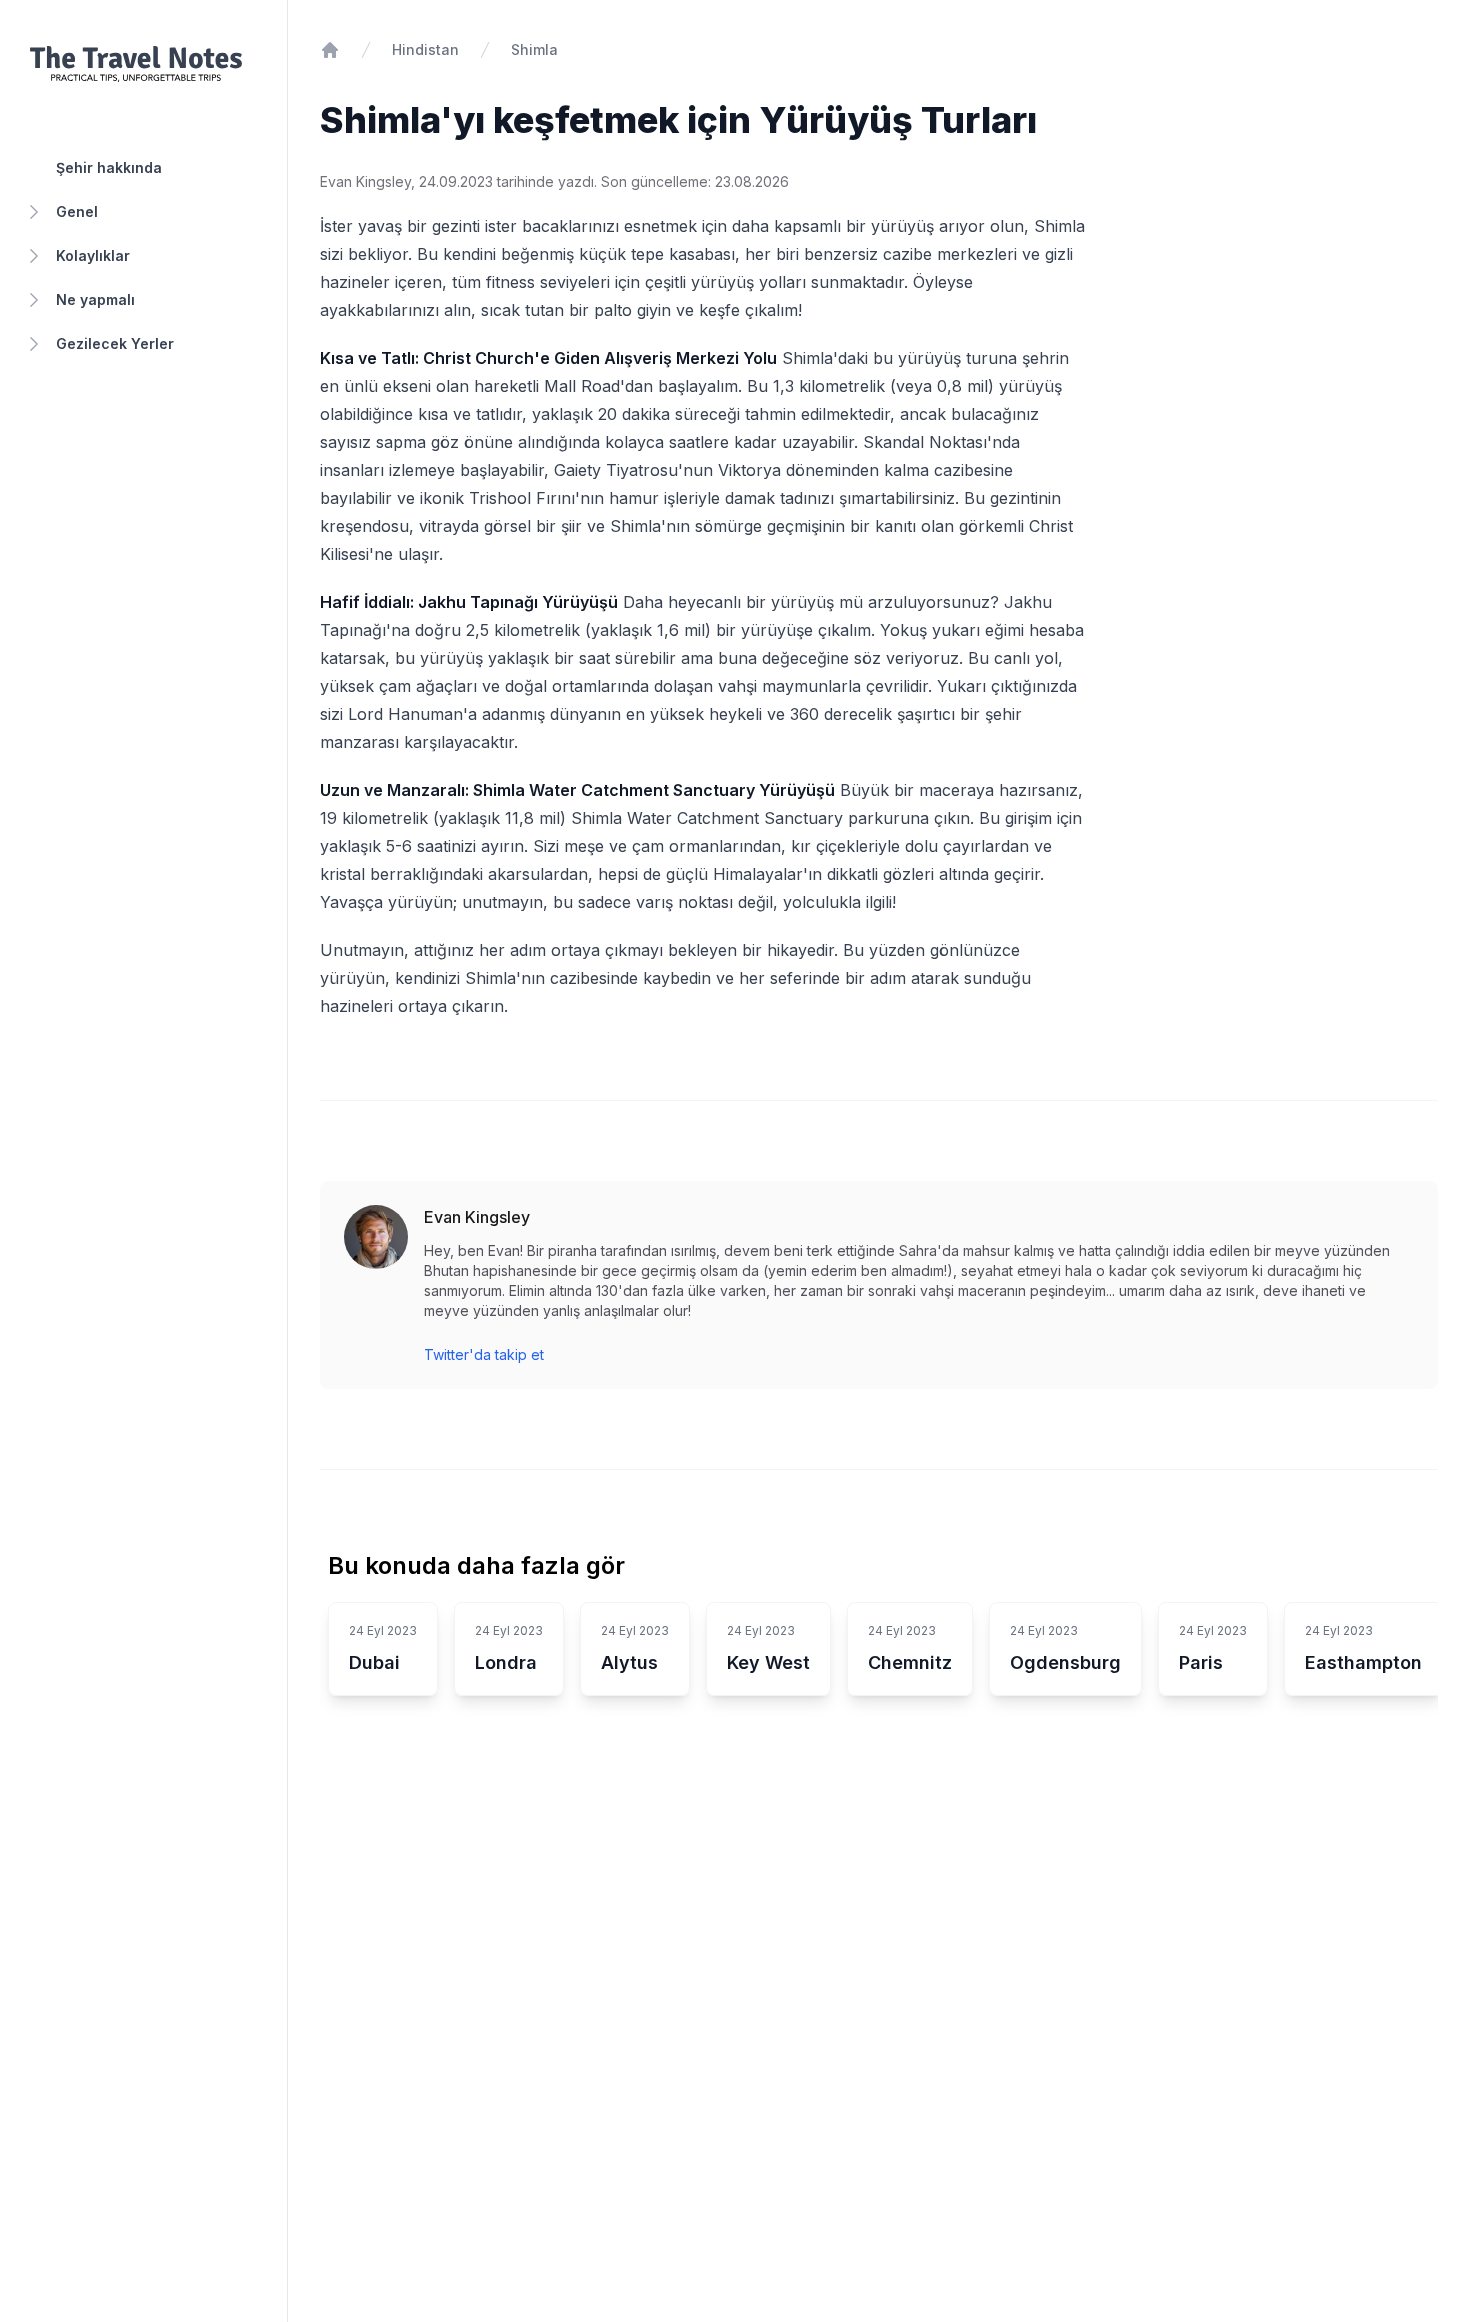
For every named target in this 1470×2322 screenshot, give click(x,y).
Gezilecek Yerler (115, 343)
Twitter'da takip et (484, 1354)
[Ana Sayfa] (330, 50)
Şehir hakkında (109, 167)
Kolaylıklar (93, 255)
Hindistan (425, 49)
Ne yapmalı (95, 299)
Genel (77, 211)
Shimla (534, 49)
